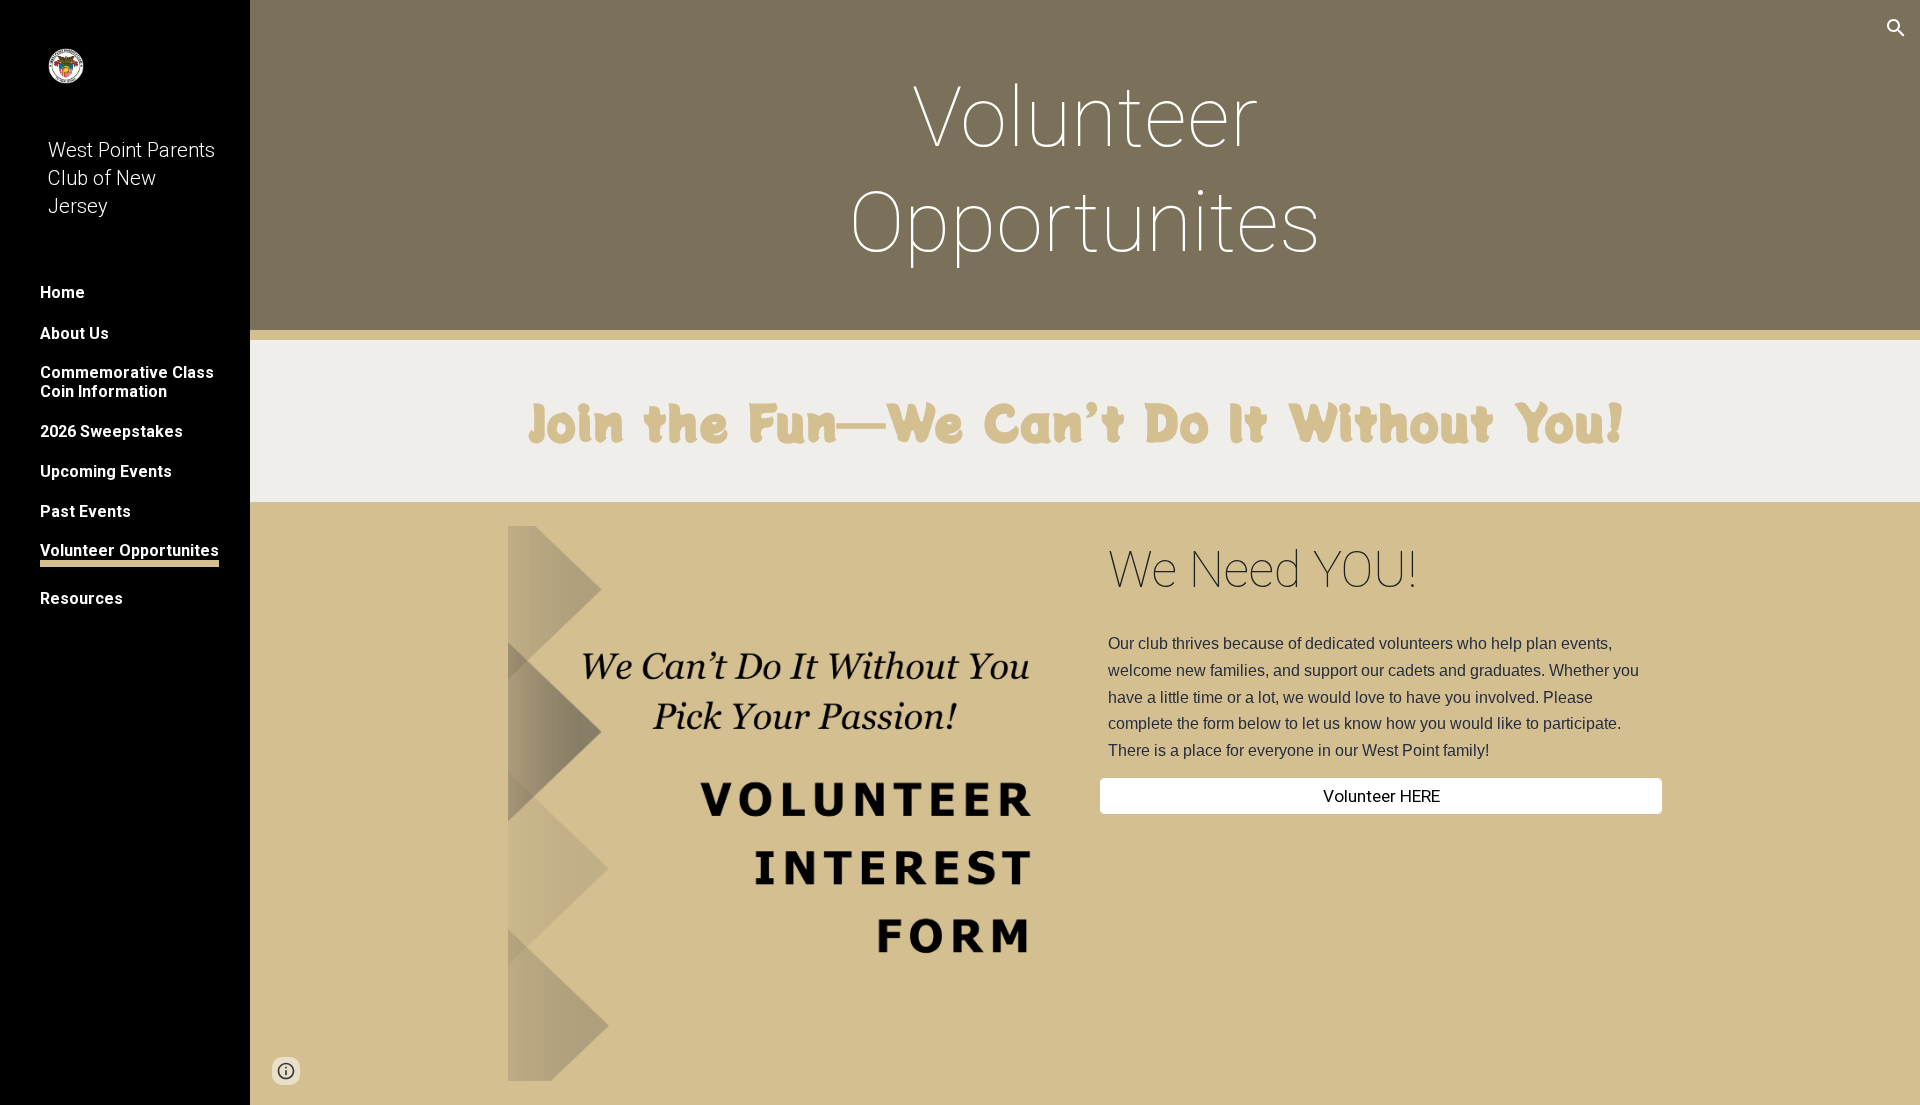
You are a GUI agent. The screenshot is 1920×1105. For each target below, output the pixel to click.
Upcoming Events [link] (106, 471)
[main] (1085, 170)
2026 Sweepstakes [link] (111, 431)
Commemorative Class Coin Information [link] (127, 382)
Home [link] (62, 292)
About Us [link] (74, 333)
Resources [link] (81, 598)
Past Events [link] (85, 511)
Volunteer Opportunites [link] (129, 550)
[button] (1896, 28)
